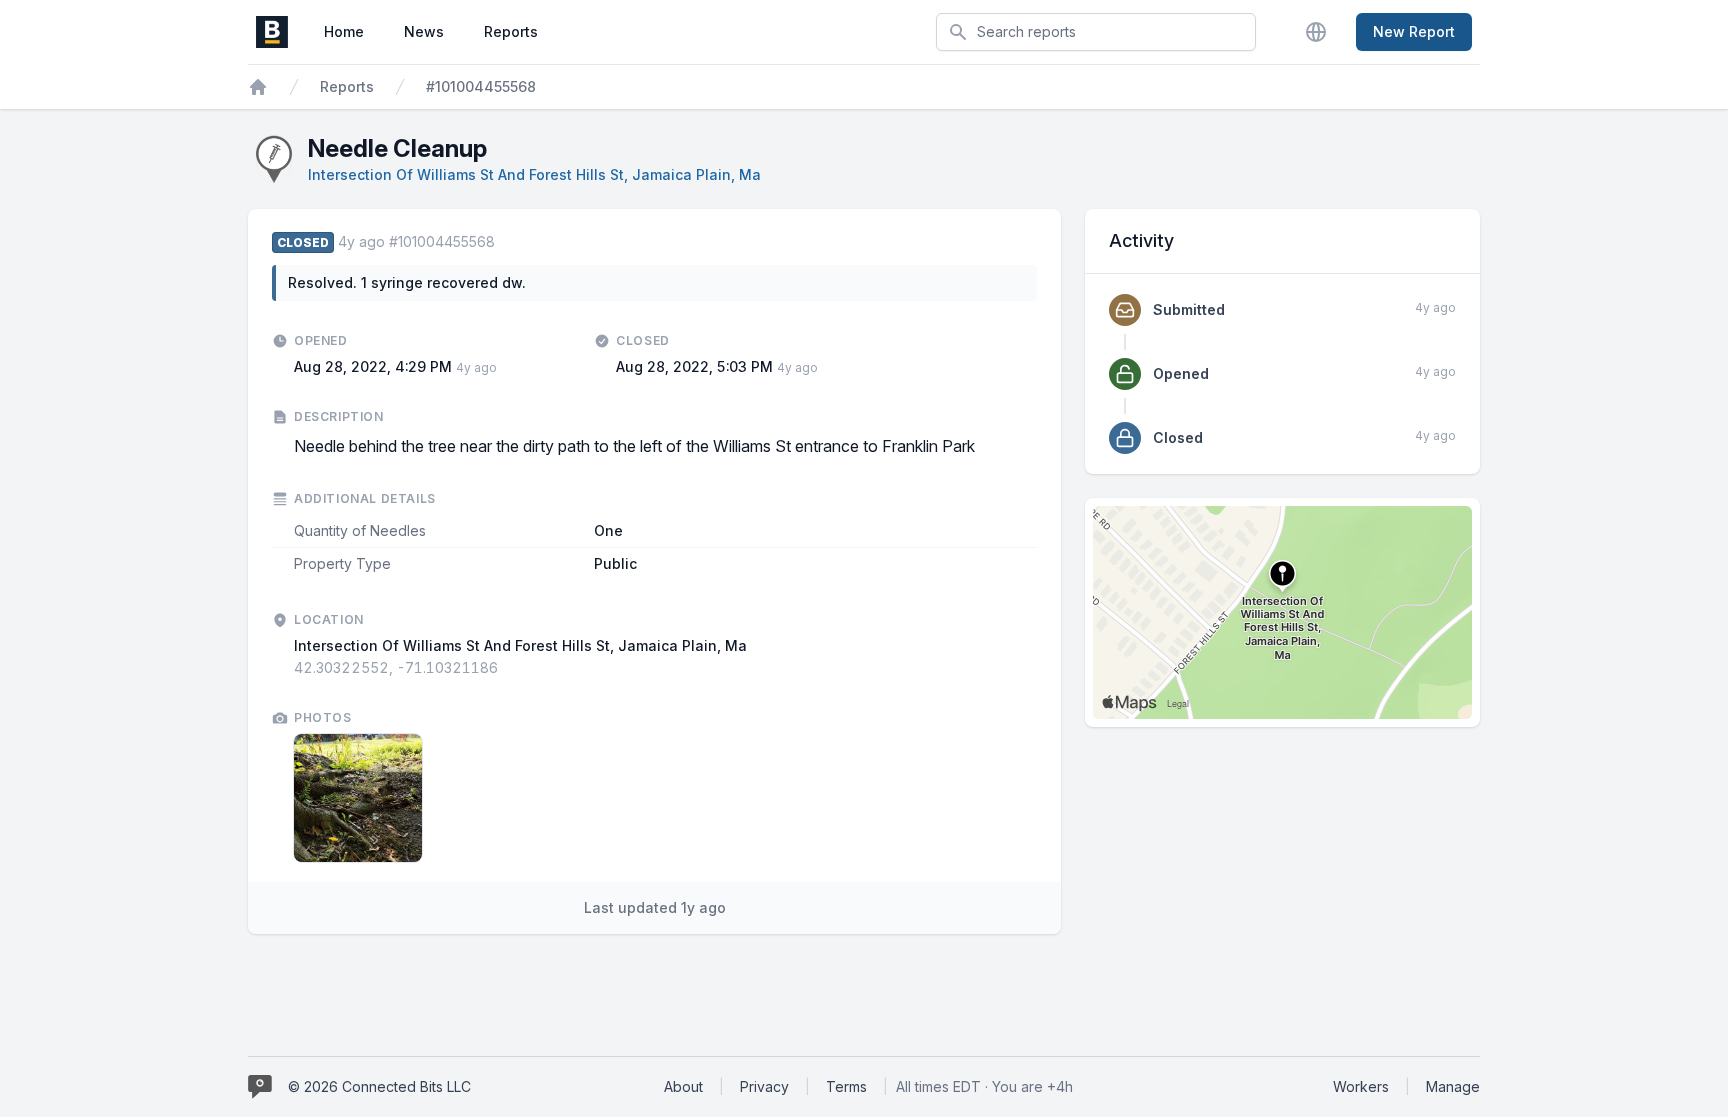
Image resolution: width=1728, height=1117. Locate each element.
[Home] (258, 87)
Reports (511, 31)
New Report (1414, 31)
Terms (846, 1086)
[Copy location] (508, 668)
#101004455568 (481, 86)
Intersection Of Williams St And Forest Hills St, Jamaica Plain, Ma (534, 174)
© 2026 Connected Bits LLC (379, 1086)
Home (344, 31)
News (424, 31)
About (683, 1086)
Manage (1453, 1086)
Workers (1361, 1086)
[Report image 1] (358, 798)
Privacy (764, 1086)
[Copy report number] (505, 242)
